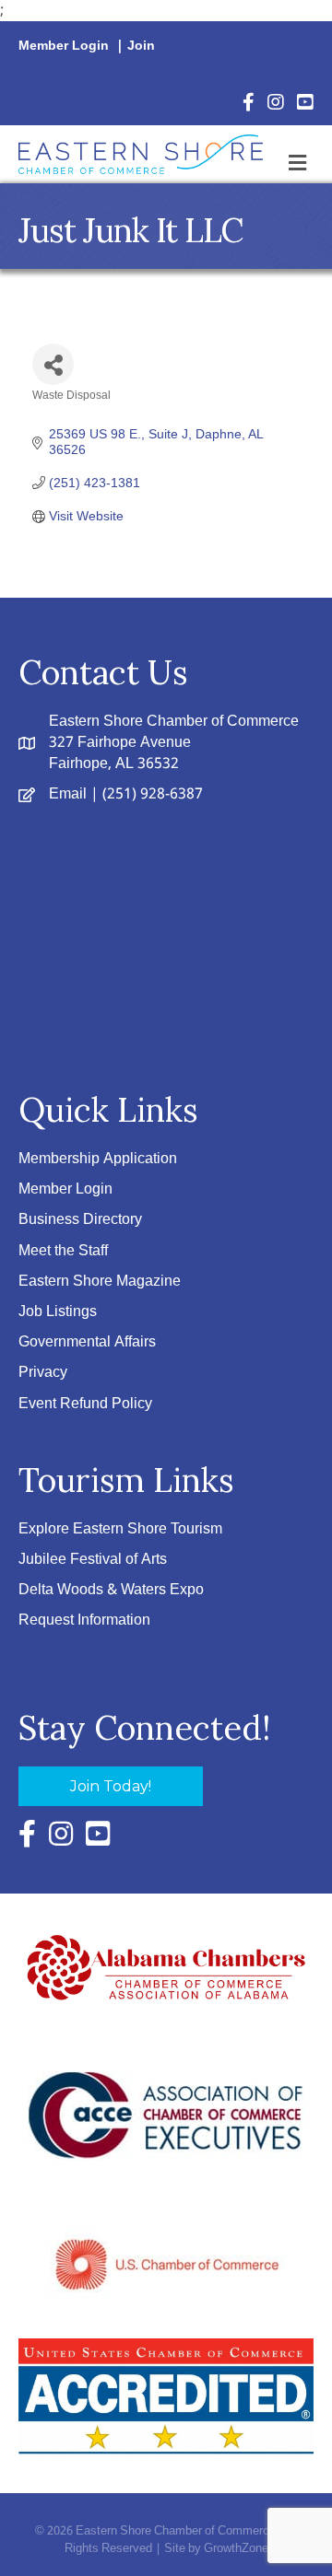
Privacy (43, 1373)
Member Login (64, 46)
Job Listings (58, 1312)
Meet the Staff (63, 1251)
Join (141, 46)
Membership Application (98, 1159)
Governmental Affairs (87, 1342)
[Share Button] (53, 364)
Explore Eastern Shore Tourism (120, 1529)
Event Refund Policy (85, 1404)
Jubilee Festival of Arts (93, 1560)
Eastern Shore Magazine (100, 1282)
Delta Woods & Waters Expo (111, 1590)
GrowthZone (236, 2549)
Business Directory (80, 1220)
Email (68, 794)
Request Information (84, 1620)
